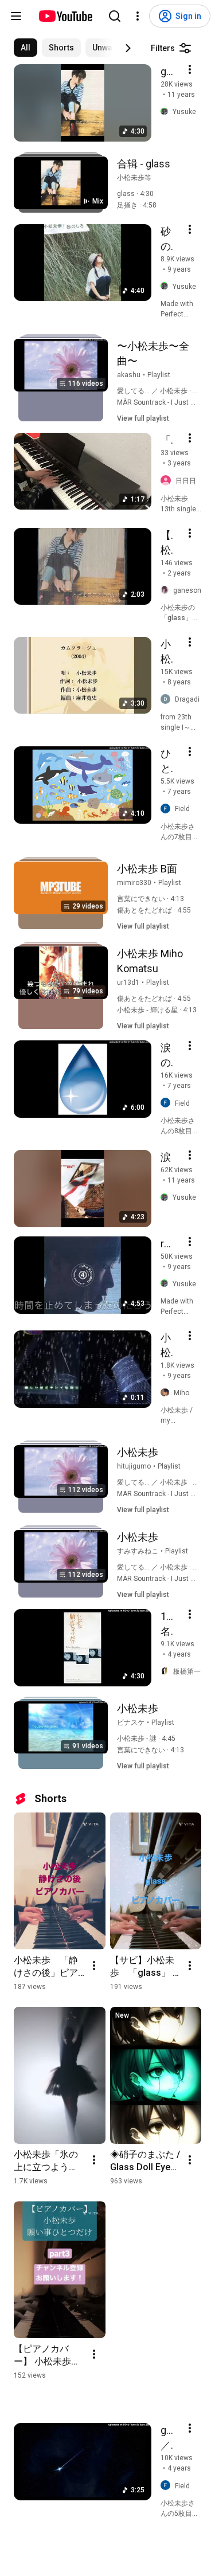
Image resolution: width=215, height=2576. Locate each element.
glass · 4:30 (135, 194)
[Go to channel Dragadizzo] (168, 700)
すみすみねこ (138, 1551)
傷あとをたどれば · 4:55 (154, 910)
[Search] (115, 16)
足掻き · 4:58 (137, 205)
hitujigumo (134, 1466)
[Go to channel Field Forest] (168, 809)
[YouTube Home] (65, 16)
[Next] (128, 48)
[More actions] (94, 1966)
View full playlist (143, 418)
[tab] (26, 48)
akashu (129, 375)
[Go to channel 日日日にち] (168, 481)
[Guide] (16, 16)
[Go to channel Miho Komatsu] (167, 1393)
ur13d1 (128, 982)
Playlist (159, 375)
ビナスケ (131, 1722)
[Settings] (138, 16)
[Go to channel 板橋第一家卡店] (167, 1671)
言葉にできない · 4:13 (150, 899)
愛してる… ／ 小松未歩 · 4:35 (162, 391)
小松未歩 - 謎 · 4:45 (146, 1739)
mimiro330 (134, 883)
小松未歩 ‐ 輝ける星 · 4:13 (157, 1010)
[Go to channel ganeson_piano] (167, 590)
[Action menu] (190, 69)
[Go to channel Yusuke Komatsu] (167, 112)
